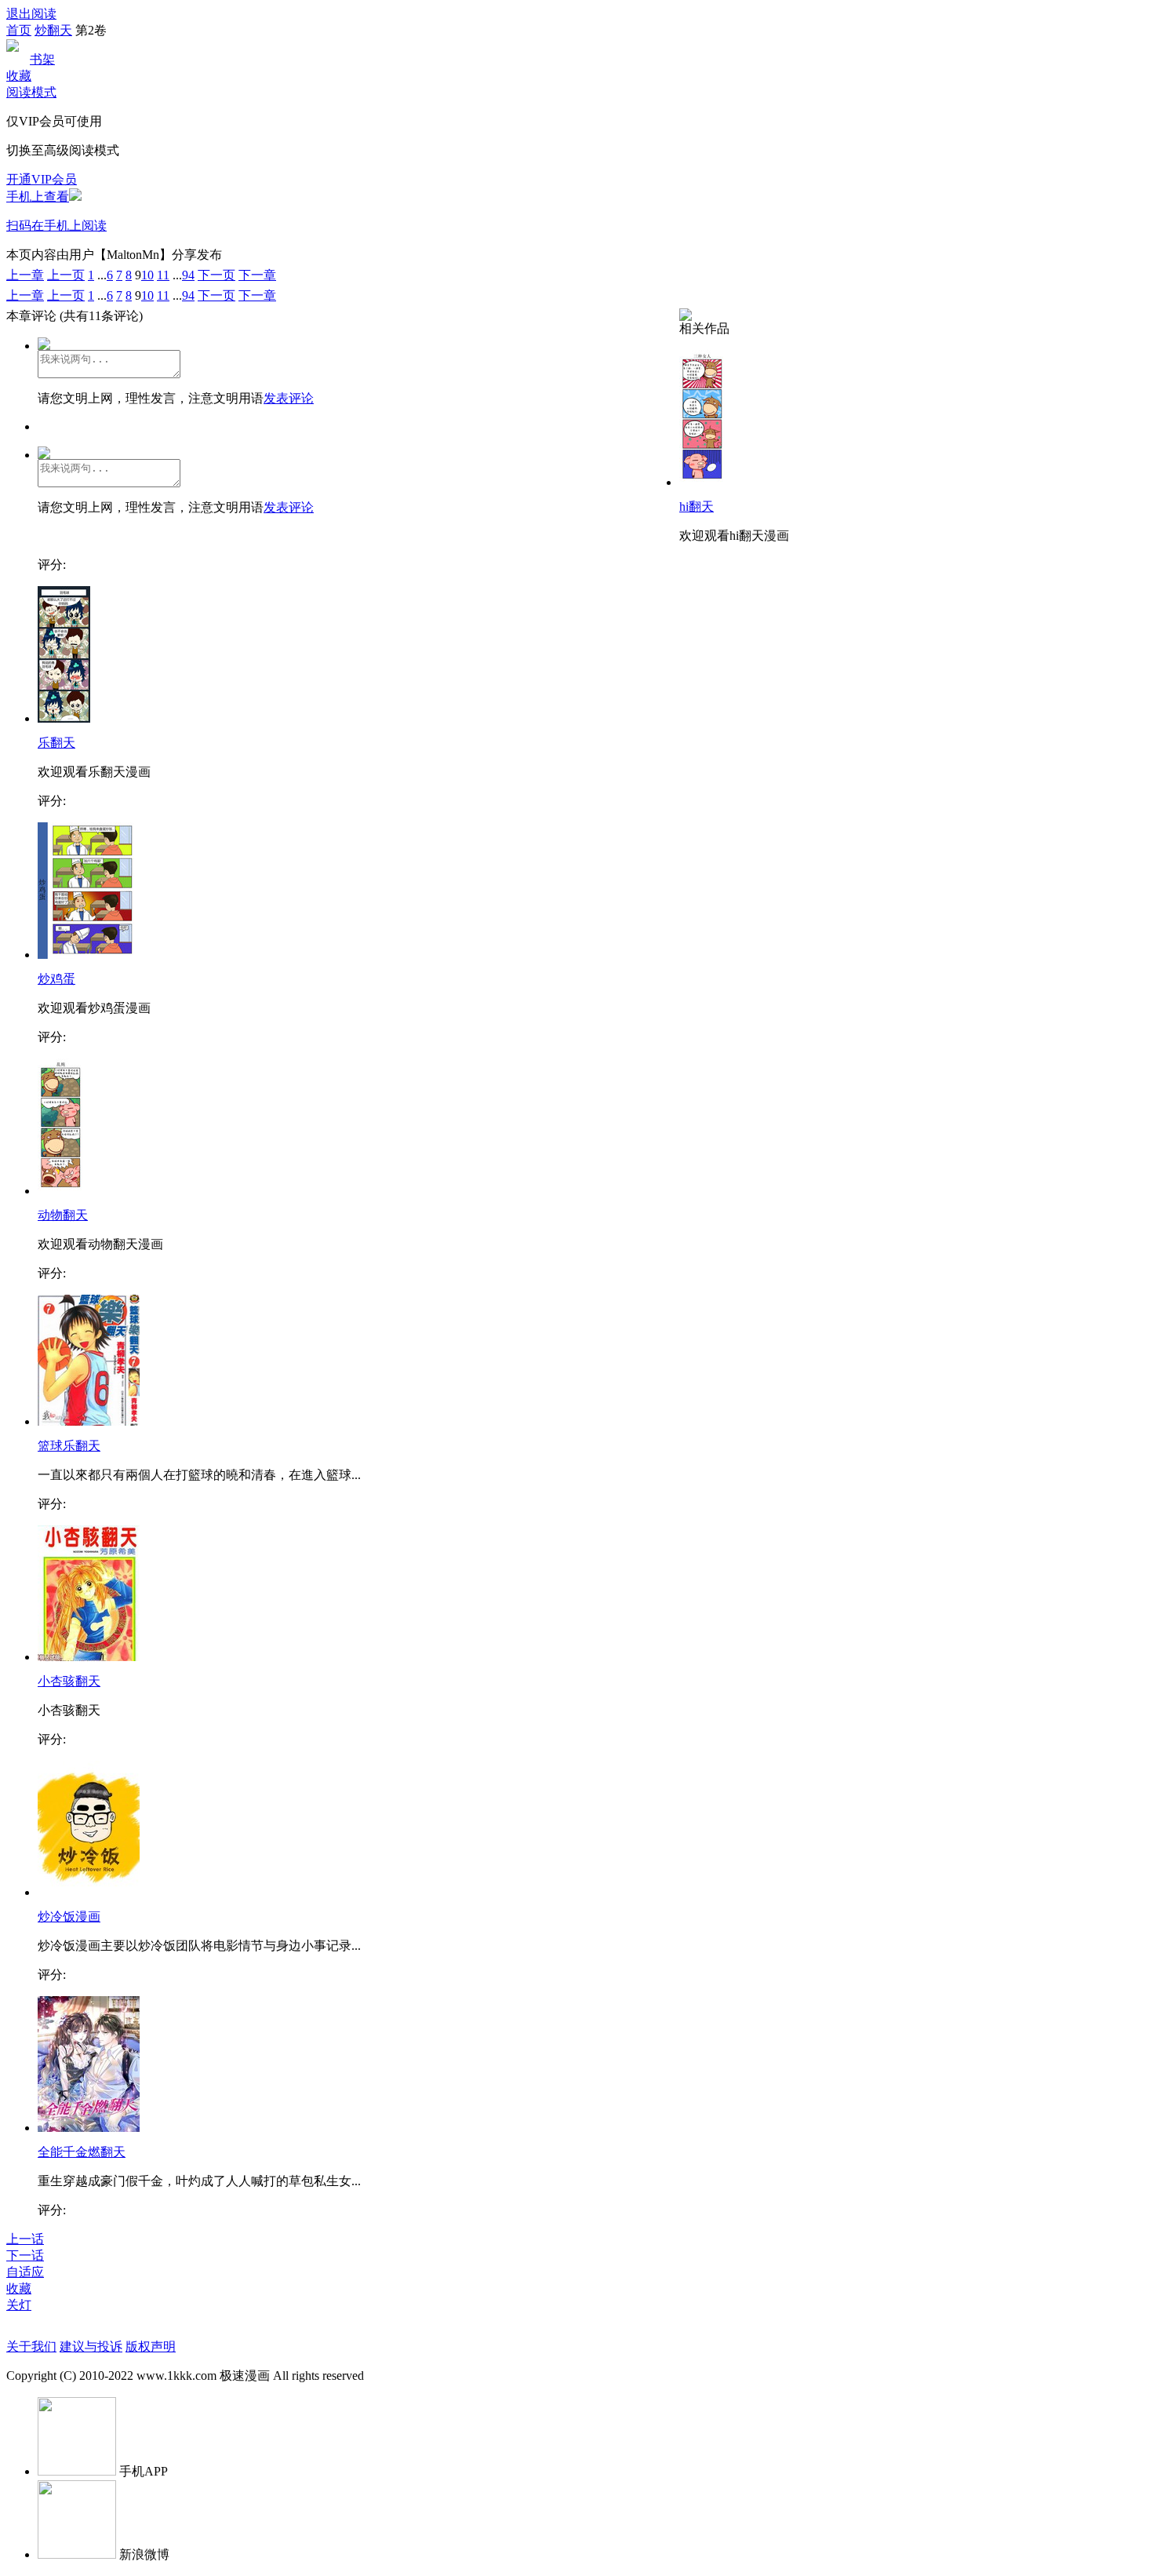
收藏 (19, 76)
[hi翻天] (702, 482)
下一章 (257, 275)
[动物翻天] (61, 1191)
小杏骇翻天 (69, 1681)
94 (188, 275)
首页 (19, 30)
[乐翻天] (64, 718)
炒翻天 (53, 30)
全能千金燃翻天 (82, 2152)
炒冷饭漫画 (69, 1917)
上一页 (66, 275)
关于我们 (31, 2346)
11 (163, 275)
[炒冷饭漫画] (89, 1892)
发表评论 (289, 398)
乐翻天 (56, 743)
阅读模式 (31, 92)
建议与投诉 (91, 2346)
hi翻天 (697, 506)
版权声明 (151, 2346)
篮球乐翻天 (69, 1446)
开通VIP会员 (42, 179)
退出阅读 (31, 14)
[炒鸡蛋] (86, 955)
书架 (42, 59)
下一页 (216, 275)
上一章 (25, 275)
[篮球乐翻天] (89, 1421)
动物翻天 (63, 1215)
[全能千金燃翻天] (89, 2128)
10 (147, 275)
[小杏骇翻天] (89, 1657)
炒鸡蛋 (56, 979)
